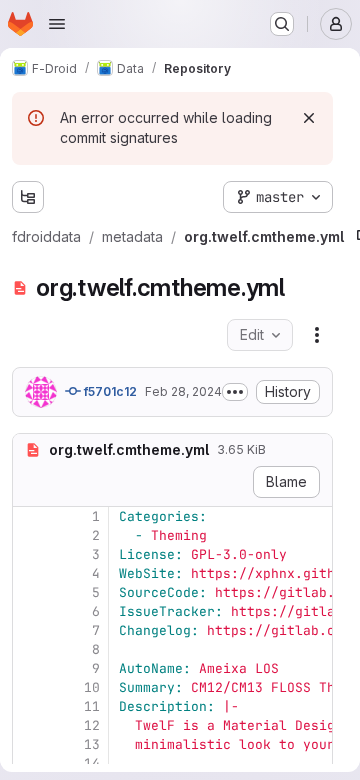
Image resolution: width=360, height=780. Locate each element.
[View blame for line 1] (30, 516)
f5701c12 (109, 391)
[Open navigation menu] (57, 24)
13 (92, 744)
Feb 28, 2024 (183, 391)
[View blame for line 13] (30, 744)
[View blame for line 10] (30, 687)
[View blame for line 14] (30, 763)
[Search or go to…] (282, 24)
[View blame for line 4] (30, 573)
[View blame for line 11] (30, 706)
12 (92, 725)
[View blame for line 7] (30, 630)
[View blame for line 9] (30, 668)
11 (92, 706)
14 (92, 763)
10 (92, 687)
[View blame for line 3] (30, 554)
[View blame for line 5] (30, 592)
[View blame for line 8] (30, 649)
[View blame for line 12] (30, 725)
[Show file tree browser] (28, 197)
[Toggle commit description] (235, 392)
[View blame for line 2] (30, 535)
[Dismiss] (309, 118)
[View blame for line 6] (30, 611)
